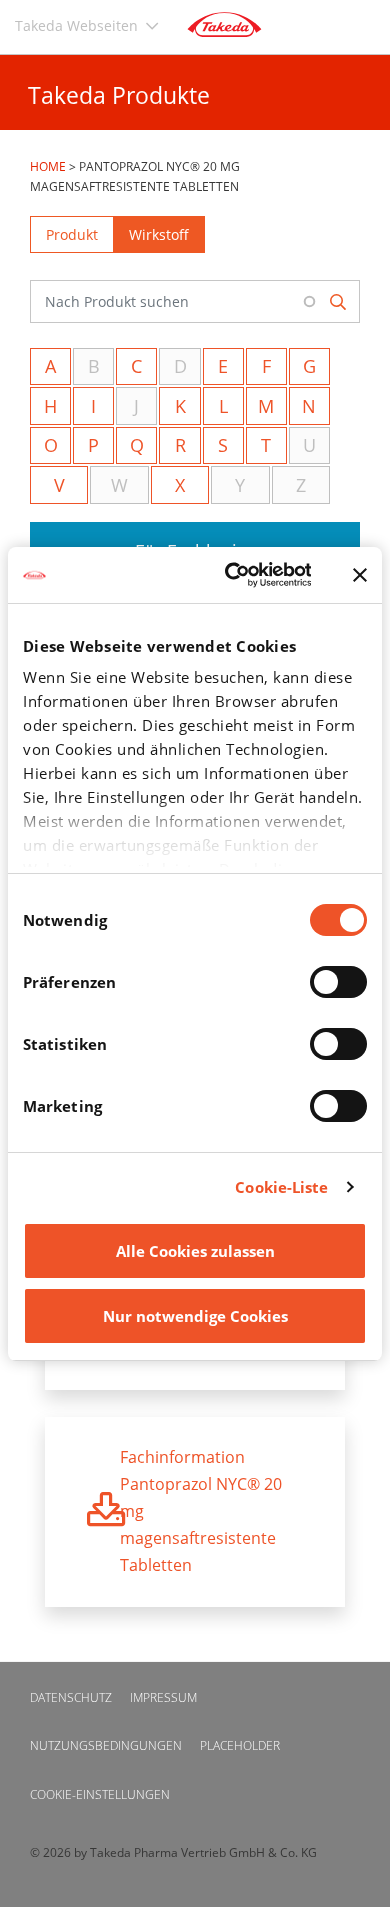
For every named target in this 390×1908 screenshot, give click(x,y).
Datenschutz (71, 1697)
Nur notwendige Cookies (195, 1316)
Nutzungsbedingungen (106, 1745)
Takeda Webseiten (76, 25)
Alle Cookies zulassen (195, 1251)
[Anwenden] (339, 301)
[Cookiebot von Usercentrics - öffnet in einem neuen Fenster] (232, 575)
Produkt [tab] (72, 234)
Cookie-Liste (281, 1187)
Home (48, 166)
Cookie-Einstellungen (100, 1794)
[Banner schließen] (360, 575)
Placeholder (240, 1745)
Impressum (163, 1697)
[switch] (338, 982)
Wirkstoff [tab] (159, 234)
